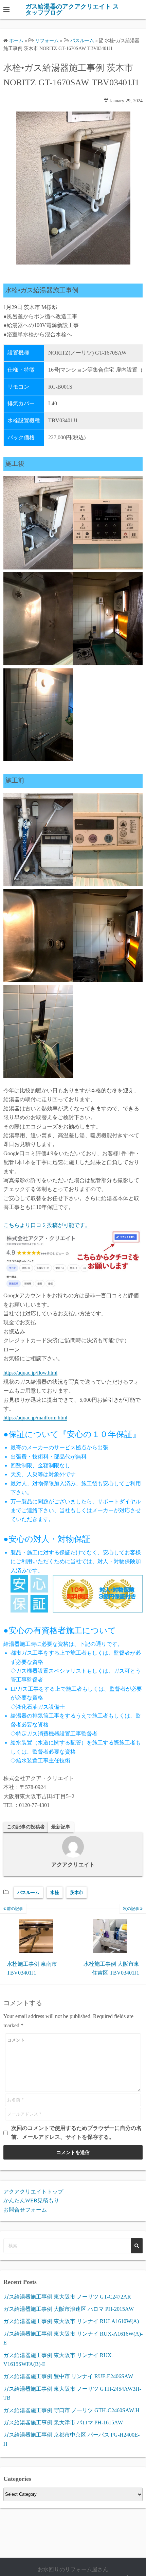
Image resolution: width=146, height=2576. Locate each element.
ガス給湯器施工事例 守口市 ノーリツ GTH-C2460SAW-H (71, 2410)
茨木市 (77, 1892)
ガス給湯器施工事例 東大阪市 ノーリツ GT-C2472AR (67, 2297)
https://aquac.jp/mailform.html (35, 1418)
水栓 (55, 1892)
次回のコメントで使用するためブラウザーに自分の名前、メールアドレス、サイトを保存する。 (76, 2133)
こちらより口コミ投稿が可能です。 (47, 1225)
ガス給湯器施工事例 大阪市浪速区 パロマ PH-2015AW (69, 2309)
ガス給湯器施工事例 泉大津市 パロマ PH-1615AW (63, 2423)
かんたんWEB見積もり (31, 2200)
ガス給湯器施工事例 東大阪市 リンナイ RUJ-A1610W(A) (71, 2321)
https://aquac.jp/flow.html (30, 1373)
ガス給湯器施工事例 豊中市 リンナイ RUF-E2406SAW (68, 2376)
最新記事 (61, 1827)
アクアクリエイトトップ (33, 2192)
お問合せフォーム (25, 2210)
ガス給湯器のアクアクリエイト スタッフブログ (72, 10)
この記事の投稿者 (26, 1827)
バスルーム (28, 1892)
